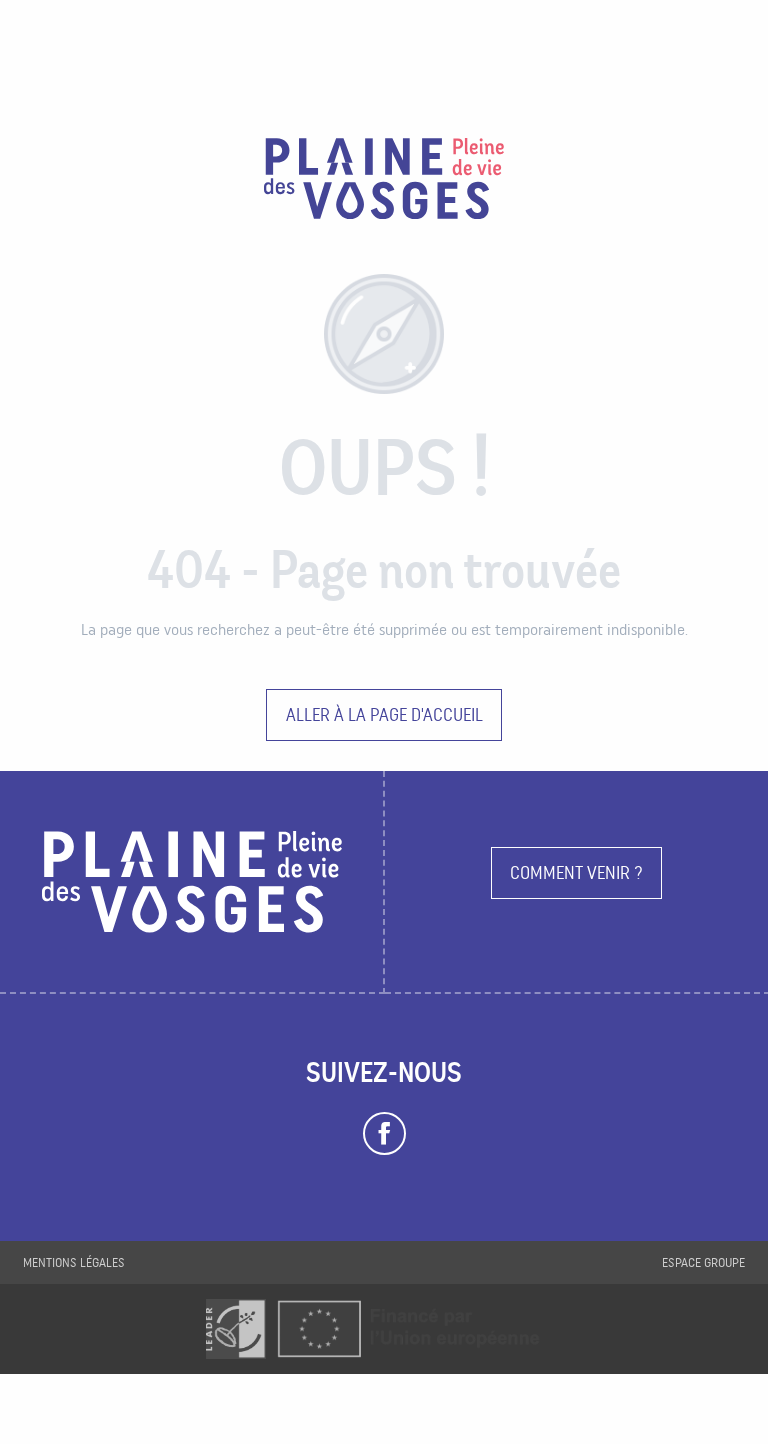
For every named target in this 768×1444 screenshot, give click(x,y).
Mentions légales (74, 1262)
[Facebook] (384, 1134)
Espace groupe (703, 1262)
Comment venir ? (576, 872)
